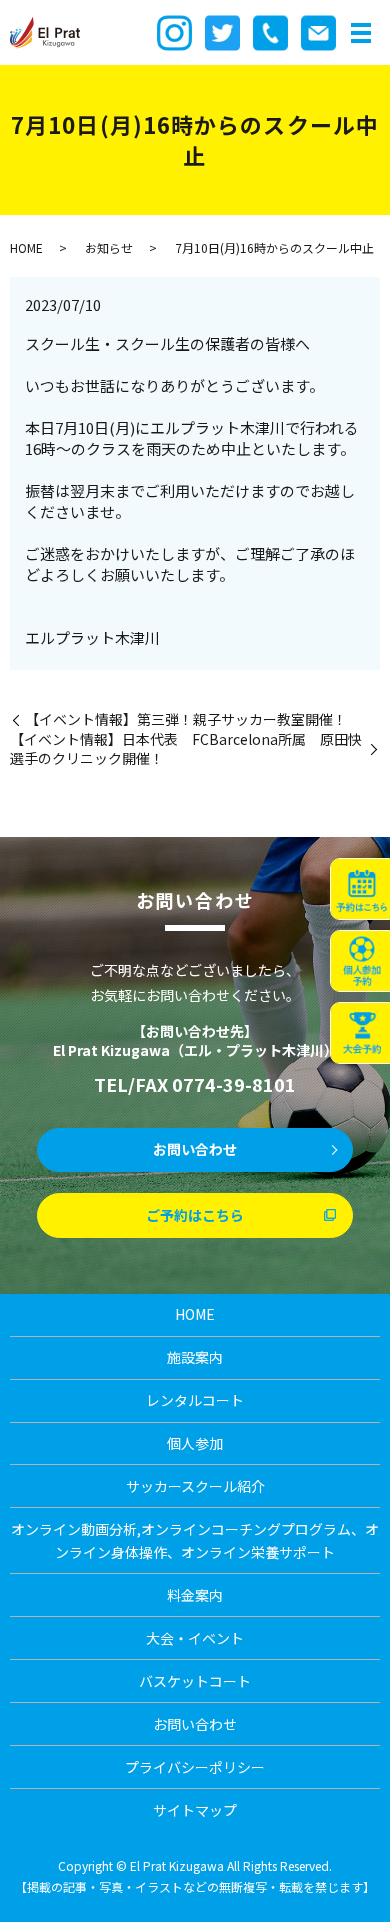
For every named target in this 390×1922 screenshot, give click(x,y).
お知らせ (109, 247)
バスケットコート (195, 1681)
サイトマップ (195, 1810)
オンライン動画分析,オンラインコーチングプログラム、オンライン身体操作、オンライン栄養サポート (195, 1540)
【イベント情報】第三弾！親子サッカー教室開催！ (186, 719)
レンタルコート (195, 1400)
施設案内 (195, 1357)
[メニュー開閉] (361, 33)
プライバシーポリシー (195, 1767)
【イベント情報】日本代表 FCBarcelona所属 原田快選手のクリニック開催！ (186, 749)
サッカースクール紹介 (195, 1486)
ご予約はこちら (195, 1215)
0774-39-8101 (234, 1084)
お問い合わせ (195, 1149)
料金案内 (195, 1595)
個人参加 (195, 1443)
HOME (26, 247)
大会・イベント (195, 1638)
